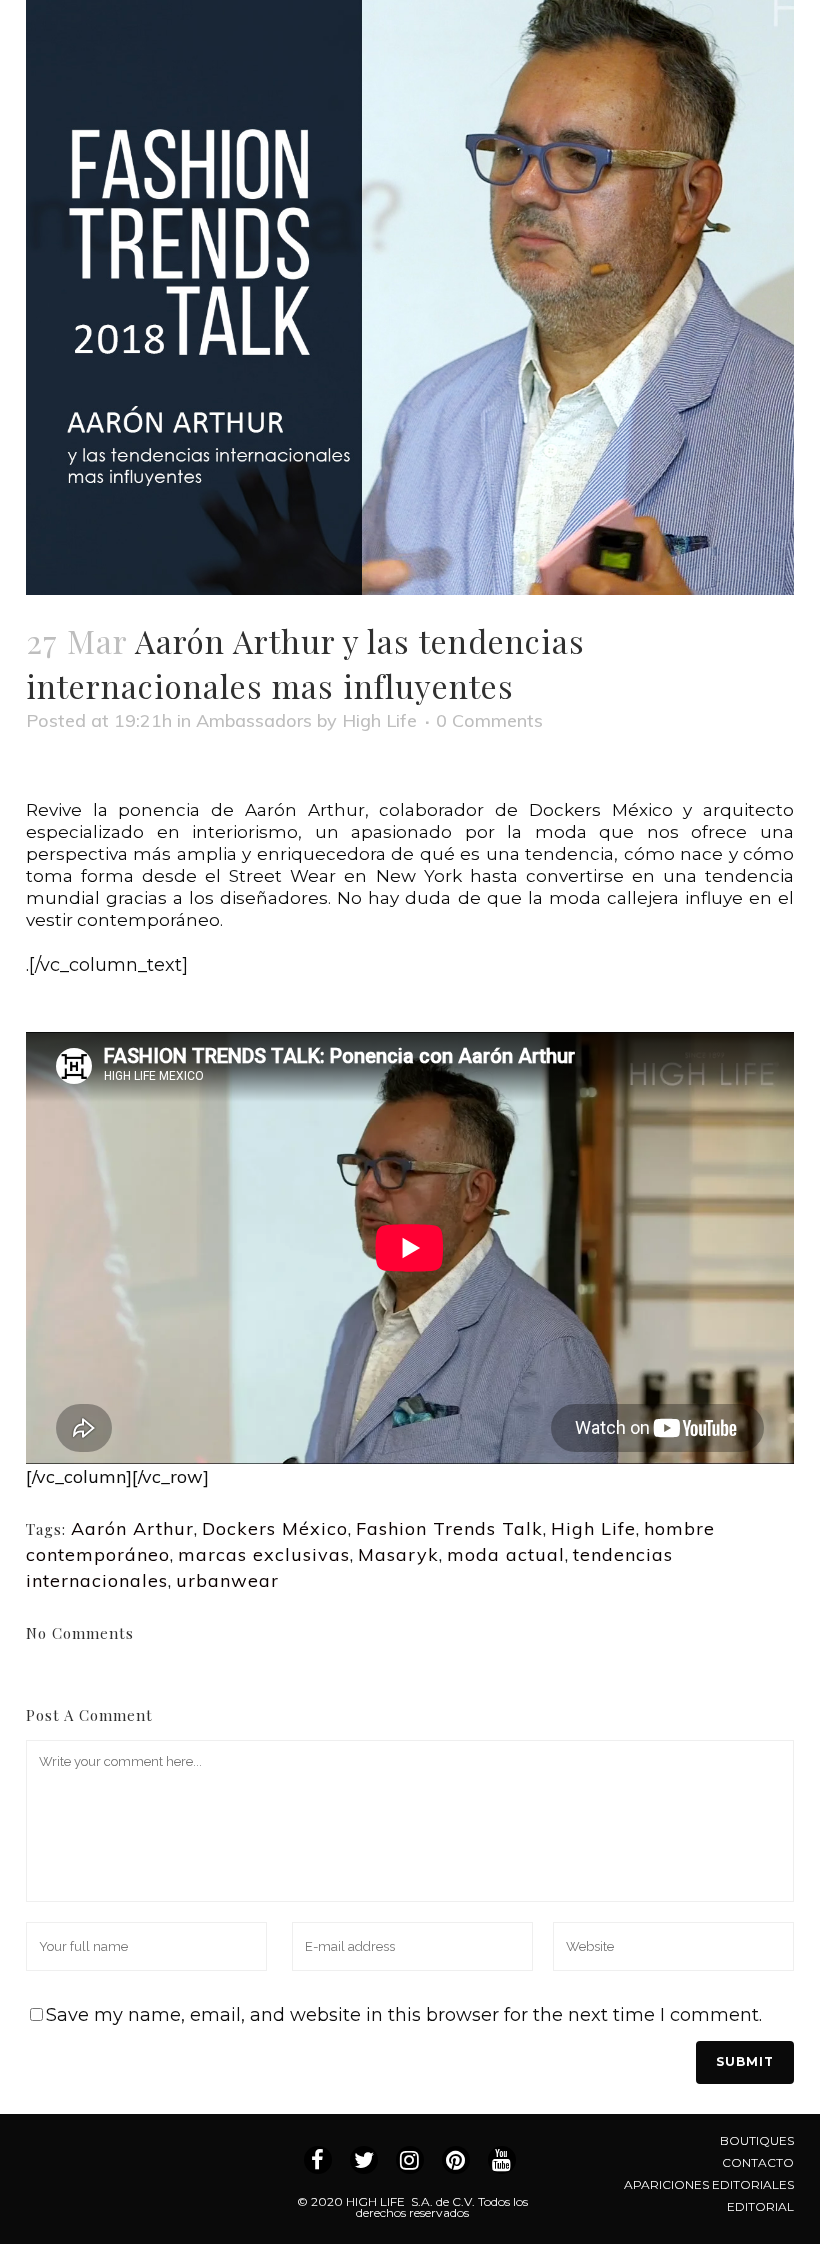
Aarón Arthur (132, 1528)
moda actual (506, 1554)
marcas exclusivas (264, 1554)
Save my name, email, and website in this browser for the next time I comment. (404, 2015)
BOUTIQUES (757, 2140)
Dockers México (275, 1528)
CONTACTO (758, 2162)
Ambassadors (254, 720)
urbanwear (227, 1580)
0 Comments (489, 720)
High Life (379, 720)
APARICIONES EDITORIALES (709, 2184)
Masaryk (398, 1554)
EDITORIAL (760, 2206)
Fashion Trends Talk (449, 1528)
